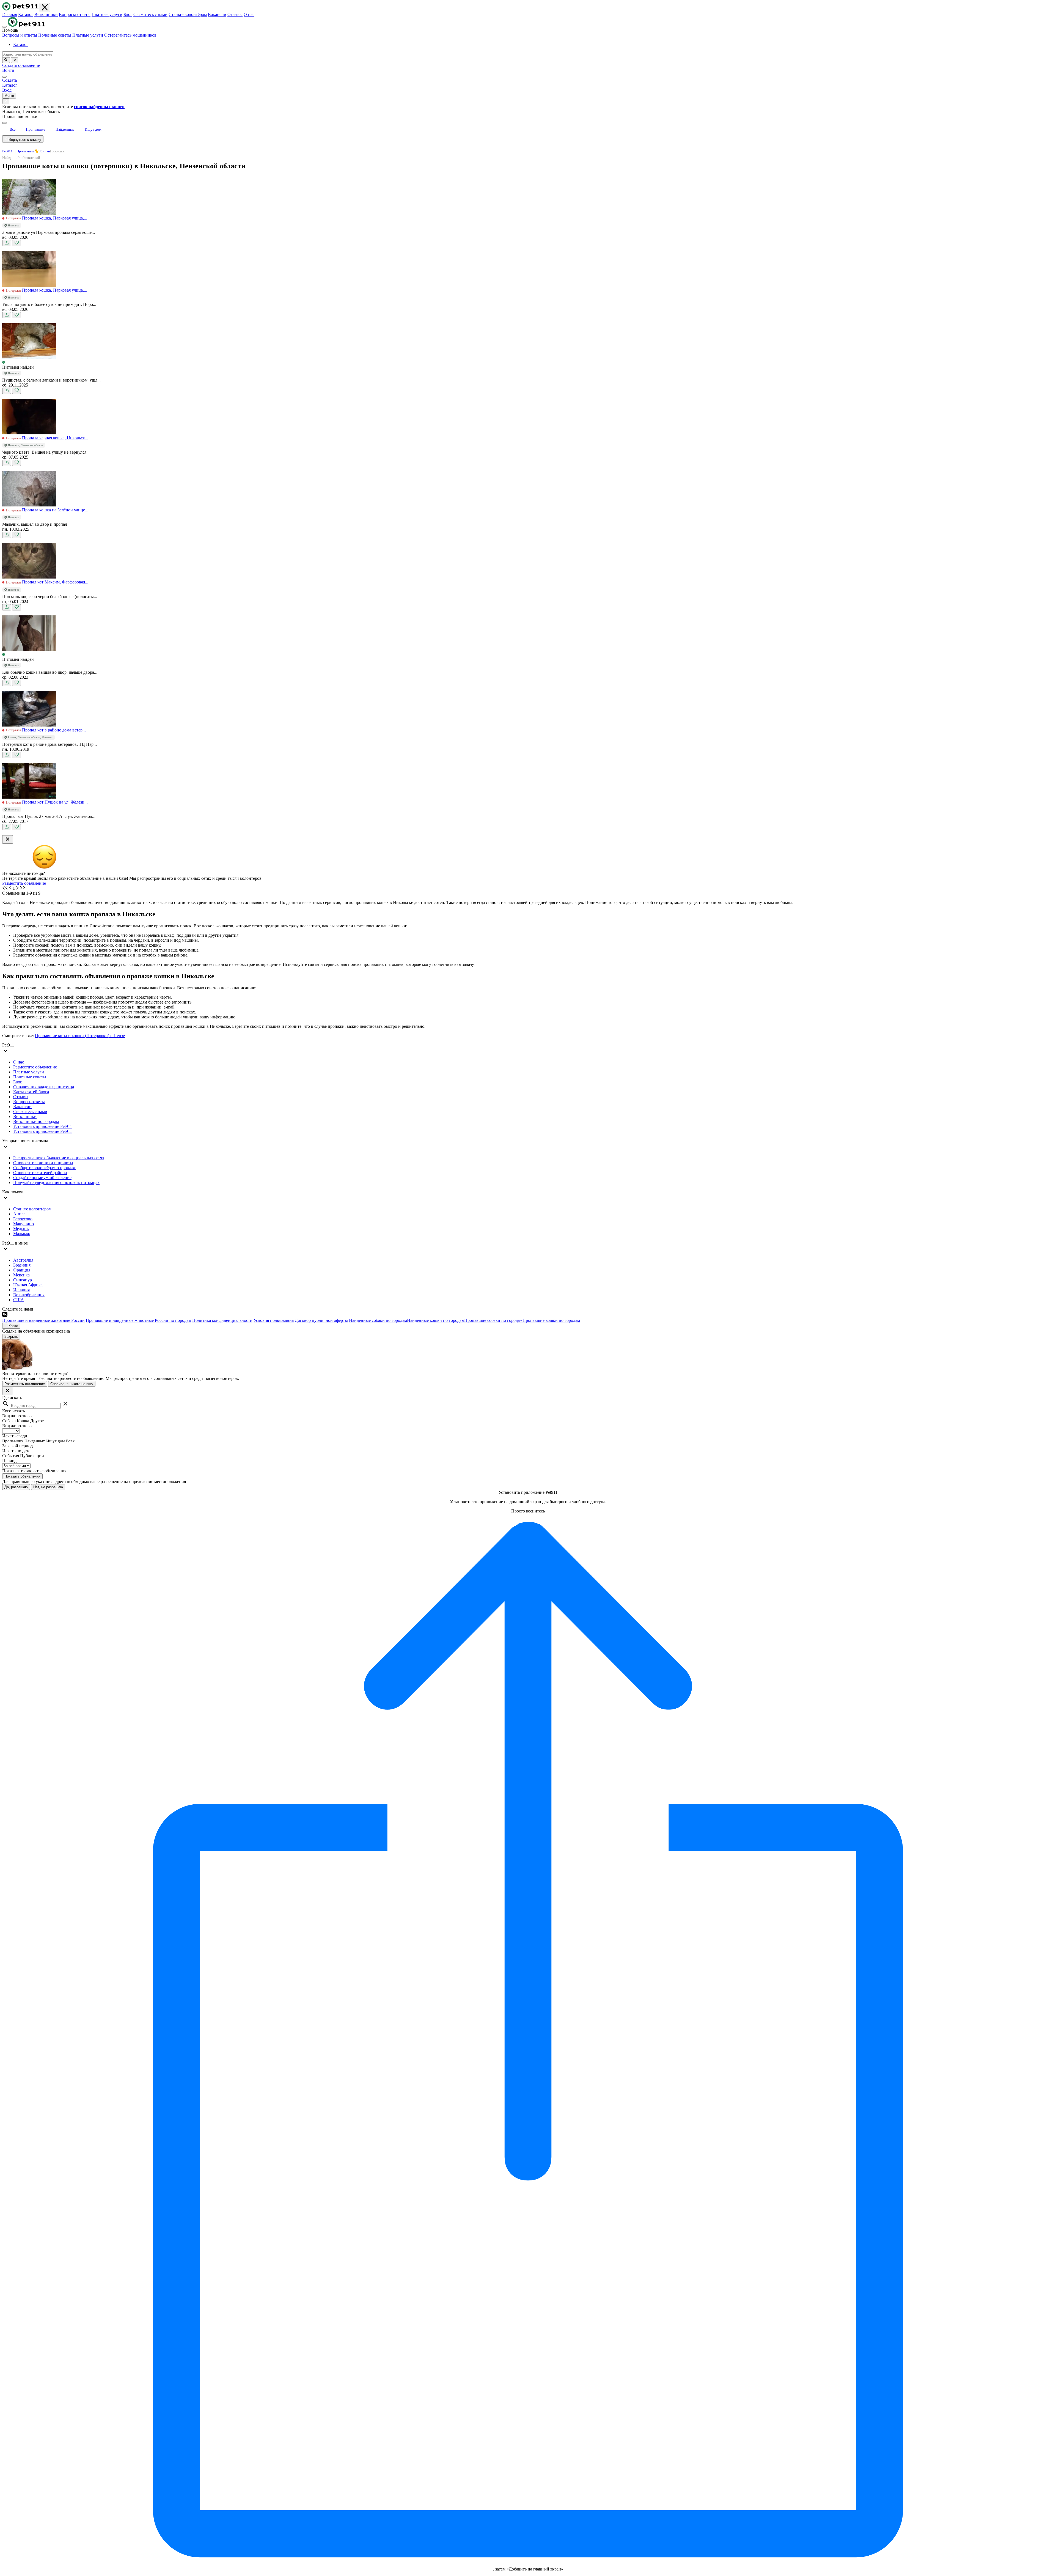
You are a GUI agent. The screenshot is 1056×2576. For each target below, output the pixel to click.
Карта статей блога (31, 1092)
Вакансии (217, 14)
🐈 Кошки (42, 151)
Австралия (23, 1260)
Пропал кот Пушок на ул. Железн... (55, 802)
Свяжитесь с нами (150, 14)
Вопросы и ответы (20, 35)
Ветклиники (46, 14)
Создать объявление (21, 65)
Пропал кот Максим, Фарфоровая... (55, 582)
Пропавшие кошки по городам (551, 1320)
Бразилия (22, 1265)
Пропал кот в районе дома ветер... (54, 730)
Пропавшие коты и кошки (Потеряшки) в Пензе (80, 1036)
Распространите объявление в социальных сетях (59, 1158)
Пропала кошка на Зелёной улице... (55, 510)
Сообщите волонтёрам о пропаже (45, 1168)
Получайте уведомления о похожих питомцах (56, 1183)
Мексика (21, 1275)
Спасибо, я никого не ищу (72, 1384)
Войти (8, 70)
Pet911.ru (9, 151)
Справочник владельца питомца (44, 1087)
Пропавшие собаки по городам (493, 1320)
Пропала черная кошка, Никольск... (55, 438)
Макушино (24, 1224)
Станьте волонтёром (188, 14)
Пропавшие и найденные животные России (43, 1320)
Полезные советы (55, 35)
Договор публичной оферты (321, 1320)
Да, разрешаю (16, 1487)
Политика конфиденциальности (222, 1320)
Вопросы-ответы (75, 14)
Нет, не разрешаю (48, 1487)
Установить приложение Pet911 (43, 1126)
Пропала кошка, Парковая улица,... (55, 218)
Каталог (26, 14)
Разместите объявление (35, 1067)
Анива (19, 1214)
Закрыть (11, 1337)
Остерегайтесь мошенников (130, 35)
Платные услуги (107, 14)
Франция (22, 1270)
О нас (249, 14)
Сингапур (23, 1280)
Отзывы (235, 14)
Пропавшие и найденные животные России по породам (138, 1320)
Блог (128, 14)
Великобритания (29, 1295)
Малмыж (22, 1234)
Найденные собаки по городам (378, 1320)
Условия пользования (274, 1320)
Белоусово (23, 1219)
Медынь (21, 1229)
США (19, 1300)
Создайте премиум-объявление (42, 1178)
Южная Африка (28, 1285)
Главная (10, 14)
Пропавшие (25, 151)
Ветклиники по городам (36, 1121)
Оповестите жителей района (40, 1173)
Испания (21, 1290)
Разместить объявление (24, 883)
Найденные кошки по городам (436, 1320)
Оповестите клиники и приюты (43, 1163)
